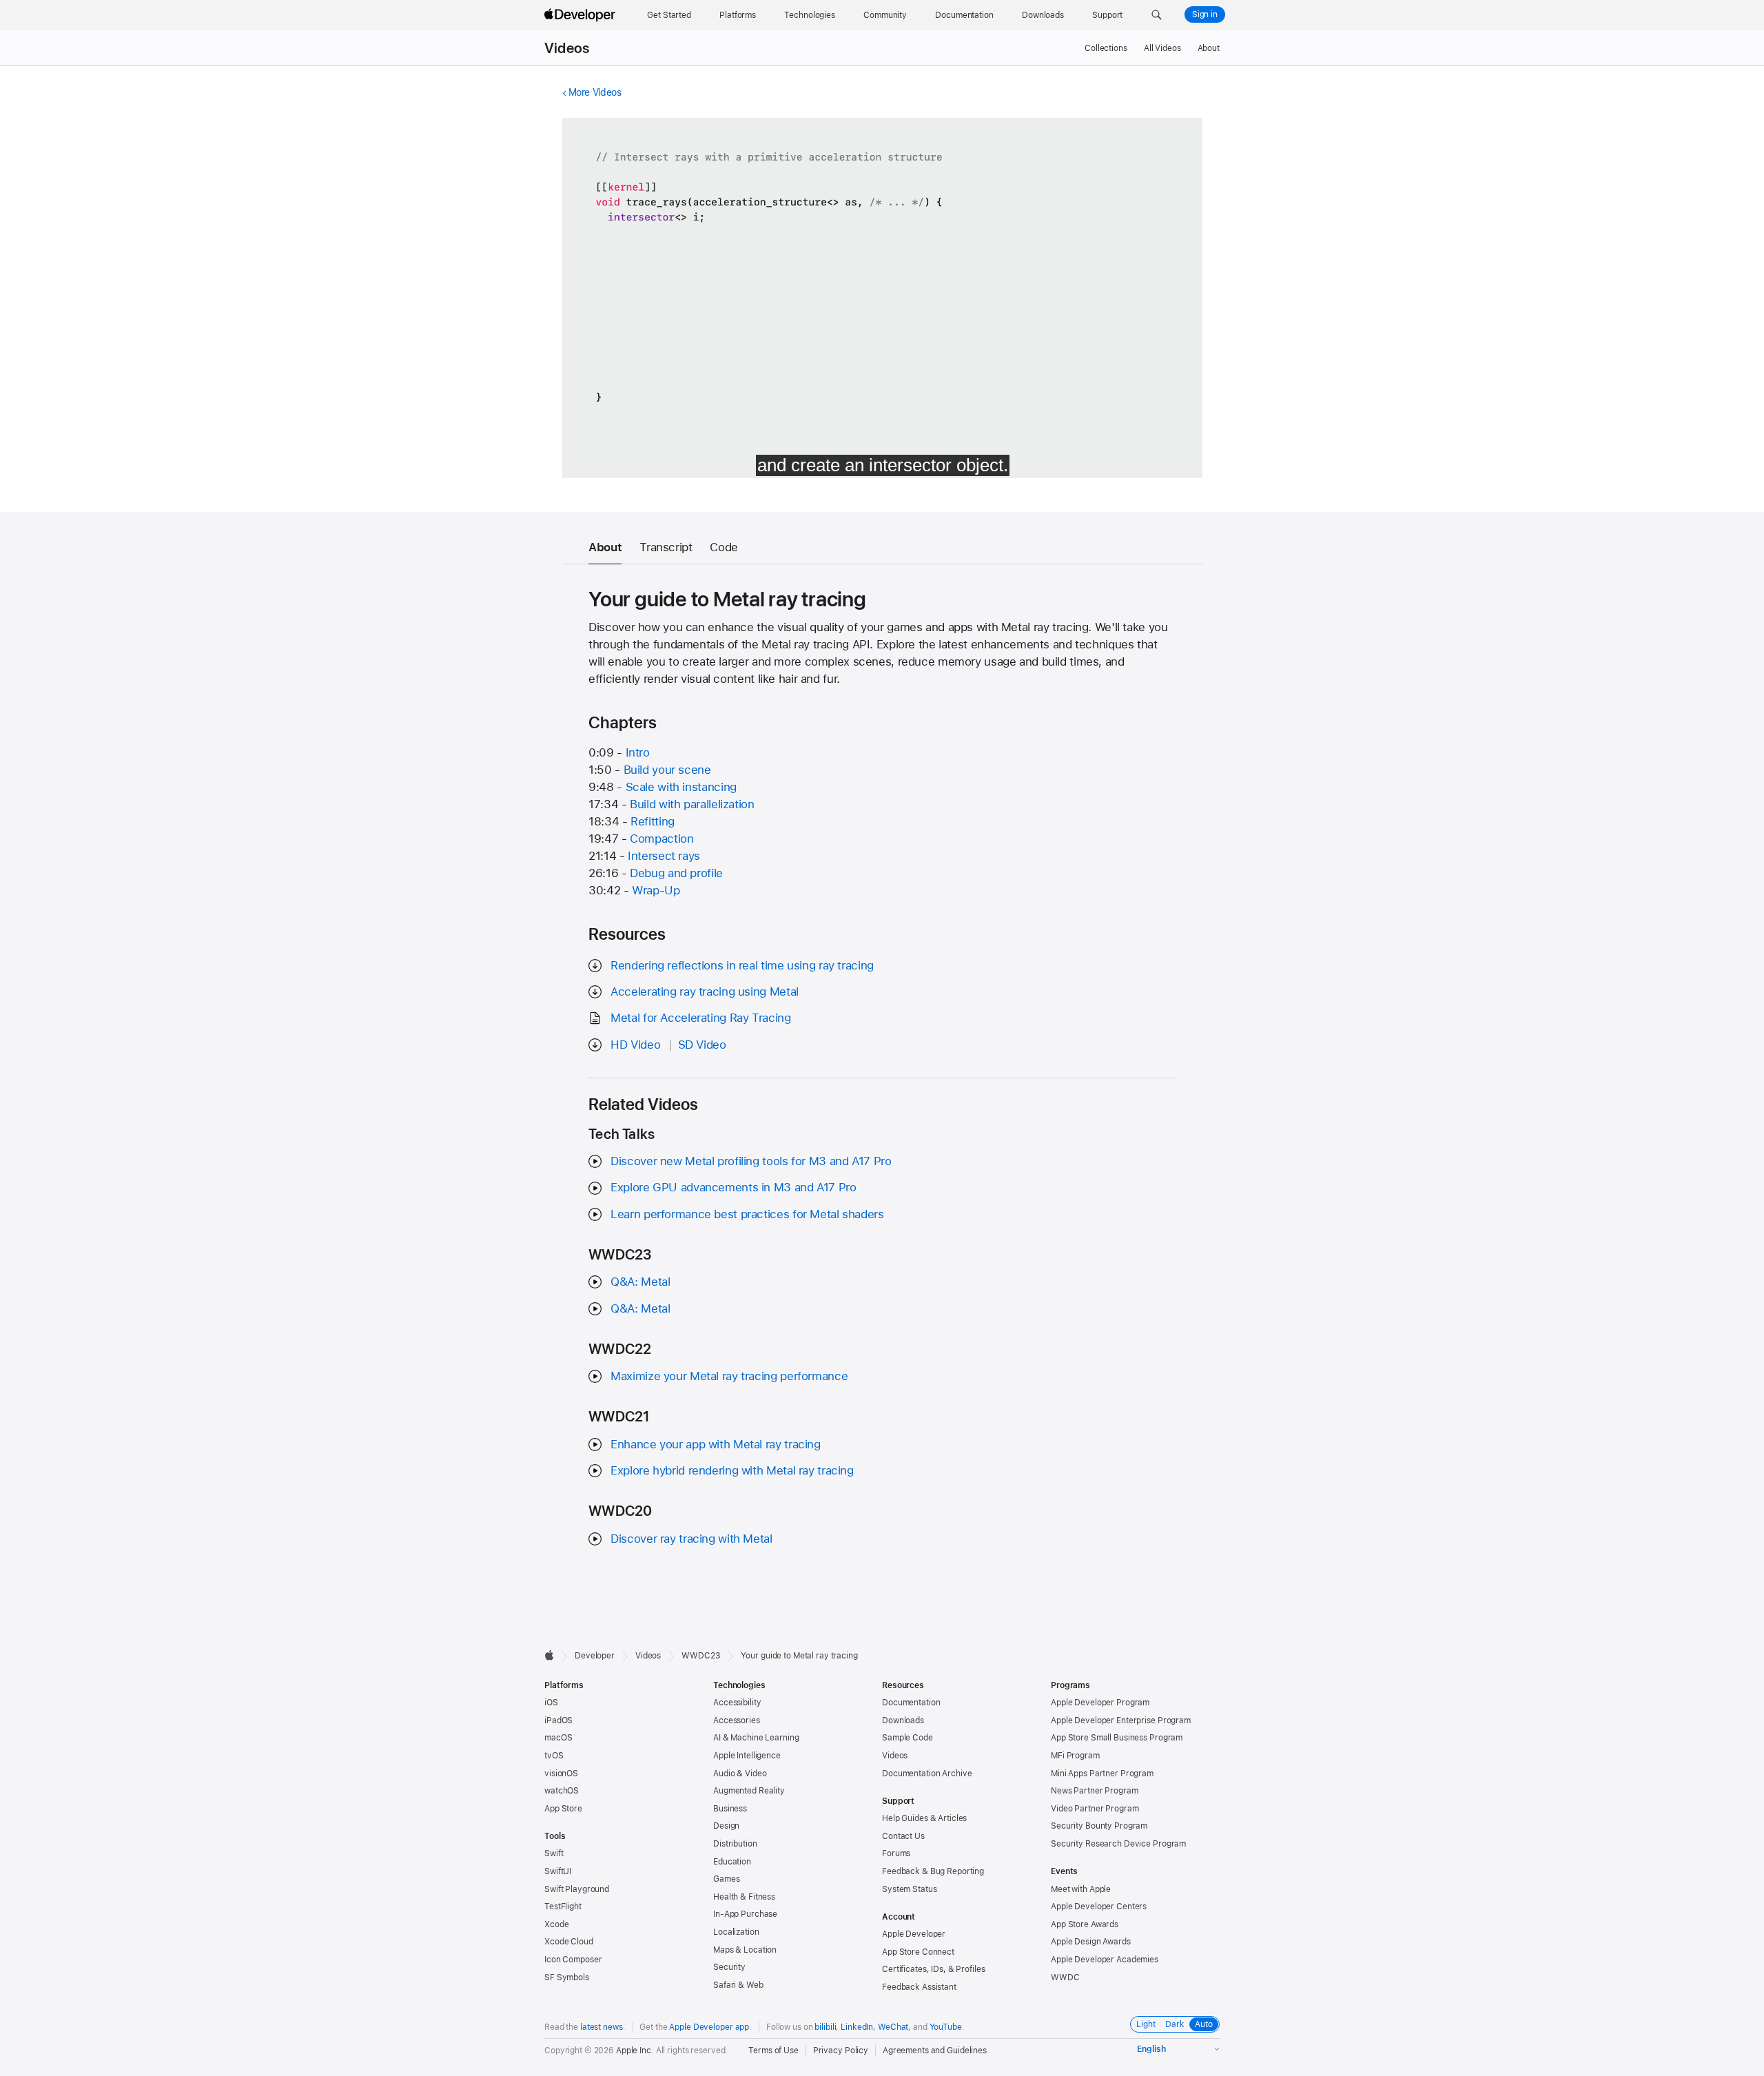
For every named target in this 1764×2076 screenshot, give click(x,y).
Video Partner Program (1095, 1809)
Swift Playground (577, 1889)
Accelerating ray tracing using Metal (705, 991)
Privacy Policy (841, 2051)
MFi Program (1075, 1756)
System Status (909, 1889)
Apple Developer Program (1100, 1703)
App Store (563, 1809)
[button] (1157, 15)
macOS (558, 1738)
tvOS (554, 1756)
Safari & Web (738, 1985)
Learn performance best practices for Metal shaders (747, 1214)
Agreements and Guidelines (935, 2051)
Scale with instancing (681, 787)
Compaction (661, 839)
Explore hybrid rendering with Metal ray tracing (732, 1470)
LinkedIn (857, 2027)
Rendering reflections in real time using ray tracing (742, 965)
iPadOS (558, 1720)
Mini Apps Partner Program (1102, 1774)
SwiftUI (558, 1871)
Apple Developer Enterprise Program (1121, 1720)
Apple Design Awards (1091, 1942)
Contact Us (903, 1836)
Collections (1106, 48)
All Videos (1162, 48)
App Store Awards (1085, 1924)
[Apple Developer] (582, 15)
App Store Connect (918, 1952)
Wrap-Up (656, 890)
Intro (638, 752)
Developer (595, 1656)
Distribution (735, 1844)
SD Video (702, 1045)
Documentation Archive (927, 1774)
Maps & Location (745, 1950)
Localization (736, 1932)
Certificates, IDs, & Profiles (934, 1969)
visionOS (561, 1774)
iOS (551, 1703)
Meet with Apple (1081, 1889)
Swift (554, 1853)
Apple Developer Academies (1105, 1960)
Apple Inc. (635, 2051)
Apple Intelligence (747, 1756)
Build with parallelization (692, 804)
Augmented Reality (749, 1791)
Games (726, 1879)
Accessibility (737, 1703)
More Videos (595, 92)
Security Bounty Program (1099, 1826)
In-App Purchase (745, 1914)
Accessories (737, 1720)
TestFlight (563, 1907)
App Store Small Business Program (1117, 1738)
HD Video (635, 1045)
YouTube (946, 2027)
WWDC (1065, 1977)
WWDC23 (701, 1656)
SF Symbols (567, 1977)
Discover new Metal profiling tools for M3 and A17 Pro (751, 1161)
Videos (567, 48)
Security (729, 1967)
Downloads (903, 1720)
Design (726, 1826)
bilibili (825, 2027)
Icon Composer (573, 1960)
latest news (602, 2027)
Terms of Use (773, 2051)
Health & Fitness (744, 1897)
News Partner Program (1095, 1791)
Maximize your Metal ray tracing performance (729, 1376)
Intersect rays (664, 856)
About (1209, 48)
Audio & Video (740, 1774)
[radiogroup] (1175, 2024)
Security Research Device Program (1118, 1844)
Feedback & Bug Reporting (933, 1871)
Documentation (911, 1703)
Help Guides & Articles (924, 1818)
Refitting (653, 821)
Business (730, 1809)
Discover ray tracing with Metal (691, 1539)
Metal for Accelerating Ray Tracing (700, 1018)
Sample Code (907, 1738)
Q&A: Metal (640, 1282)
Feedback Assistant (919, 1987)
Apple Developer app (709, 2027)
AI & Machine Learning (756, 1738)
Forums (896, 1853)
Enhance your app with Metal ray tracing (715, 1444)
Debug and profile (676, 873)
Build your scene (667, 770)
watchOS (562, 1791)
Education (732, 1862)
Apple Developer (914, 1934)
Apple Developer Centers (1099, 1907)
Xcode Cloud (569, 1942)
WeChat (893, 2027)
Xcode (556, 1924)
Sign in (1205, 14)
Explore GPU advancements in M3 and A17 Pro (733, 1187)
